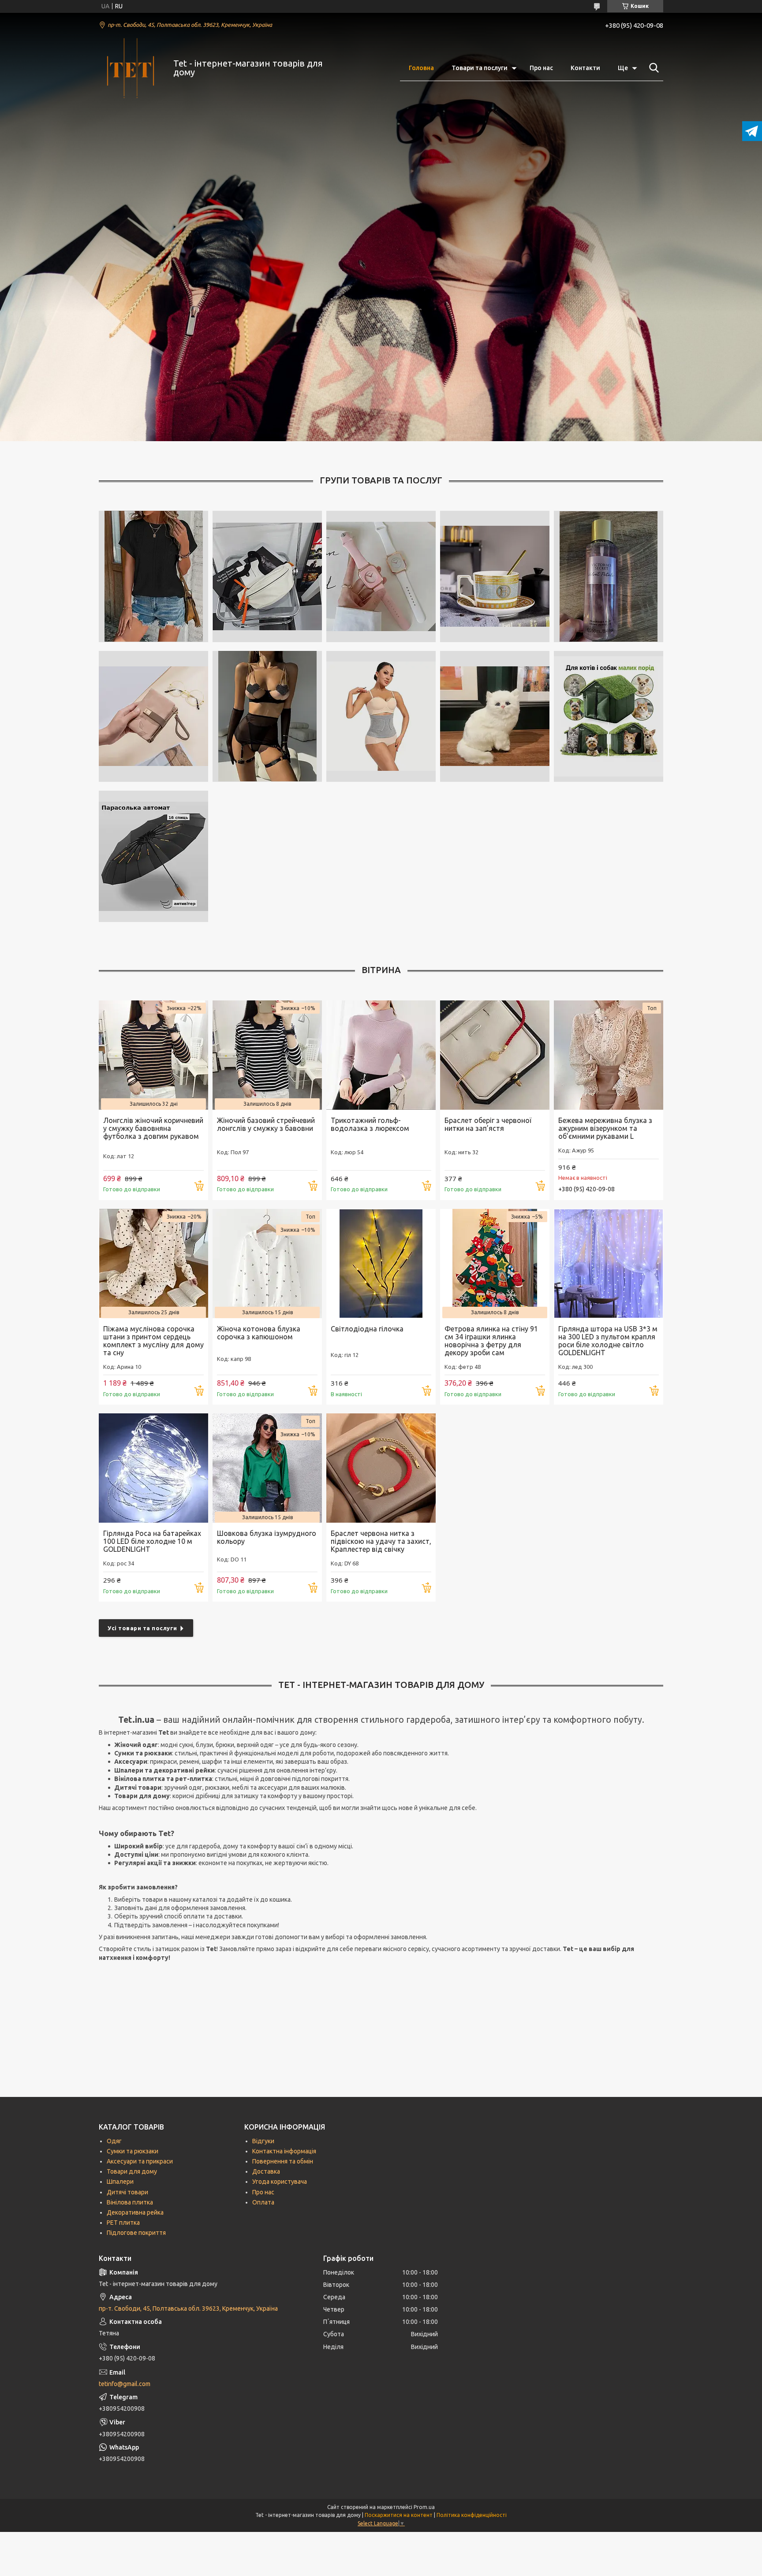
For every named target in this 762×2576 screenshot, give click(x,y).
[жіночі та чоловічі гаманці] (153, 717)
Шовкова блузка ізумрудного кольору (267, 1537)
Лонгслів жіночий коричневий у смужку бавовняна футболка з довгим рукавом (153, 1128)
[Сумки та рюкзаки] (267, 576)
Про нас (541, 68)
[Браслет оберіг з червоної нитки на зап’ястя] (495, 1055)
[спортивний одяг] (381, 717)
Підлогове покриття (136, 2233)
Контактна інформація (284, 2151)
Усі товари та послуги (142, 1628)
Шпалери (120, 2182)
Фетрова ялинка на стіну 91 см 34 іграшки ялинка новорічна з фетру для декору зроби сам (491, 1341)
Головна (421, 68)
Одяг (114, 2141)
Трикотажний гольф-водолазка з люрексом (370, 1124)
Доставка (266, 2171)
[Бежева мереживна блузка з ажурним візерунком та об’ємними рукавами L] (609, 1055)
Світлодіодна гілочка (367, 1329)
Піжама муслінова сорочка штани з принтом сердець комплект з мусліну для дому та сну (153, 1341)
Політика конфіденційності (472, 2515)
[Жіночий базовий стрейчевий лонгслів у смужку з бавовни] (267, 1055)
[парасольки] (153, 856)
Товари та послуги (480, 68)
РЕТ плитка (123, 2223)
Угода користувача (280, 2182)
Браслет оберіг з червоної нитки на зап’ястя (488, 1124)
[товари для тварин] (609, 717)
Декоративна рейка (135, 2212)
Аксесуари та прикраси (140, 2161)
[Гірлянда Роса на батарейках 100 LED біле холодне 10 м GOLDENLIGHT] (153, 1468)
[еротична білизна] (267, 717)
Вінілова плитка (130, 2202)
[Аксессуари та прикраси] (381, 576)
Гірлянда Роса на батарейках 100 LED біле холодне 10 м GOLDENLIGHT (152, 1541)
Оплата (263, 2202)
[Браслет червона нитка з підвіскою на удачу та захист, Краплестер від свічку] (381, 1468)
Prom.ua (424, 2507)
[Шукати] (652, 68)
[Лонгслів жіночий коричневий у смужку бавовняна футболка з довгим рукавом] (153, 1055)
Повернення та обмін (283, 2161)
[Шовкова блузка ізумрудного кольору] (267, 1468)
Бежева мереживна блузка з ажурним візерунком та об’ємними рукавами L (605, 1128)
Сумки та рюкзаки (133, 2151)
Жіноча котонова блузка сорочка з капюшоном (259, 1333)
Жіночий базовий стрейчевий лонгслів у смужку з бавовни (266, 1124)
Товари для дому (132, 2171)
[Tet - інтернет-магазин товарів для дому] (131, 68)
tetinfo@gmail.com (125, 2384)
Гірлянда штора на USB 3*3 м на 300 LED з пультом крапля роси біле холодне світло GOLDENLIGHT (608, 1341)
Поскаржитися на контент (399, 2515)
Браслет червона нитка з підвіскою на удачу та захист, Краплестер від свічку (381, 1541)
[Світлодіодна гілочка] (381, 1264)
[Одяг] (153, 576)
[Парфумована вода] (609, 576)
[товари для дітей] (495, 717)
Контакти (585, 68)
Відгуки (263, 2141)
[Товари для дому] (495, 576)
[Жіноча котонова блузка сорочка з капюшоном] (267, 1264)
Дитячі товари (127, 2192)
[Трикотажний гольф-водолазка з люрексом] (381, 1055)
